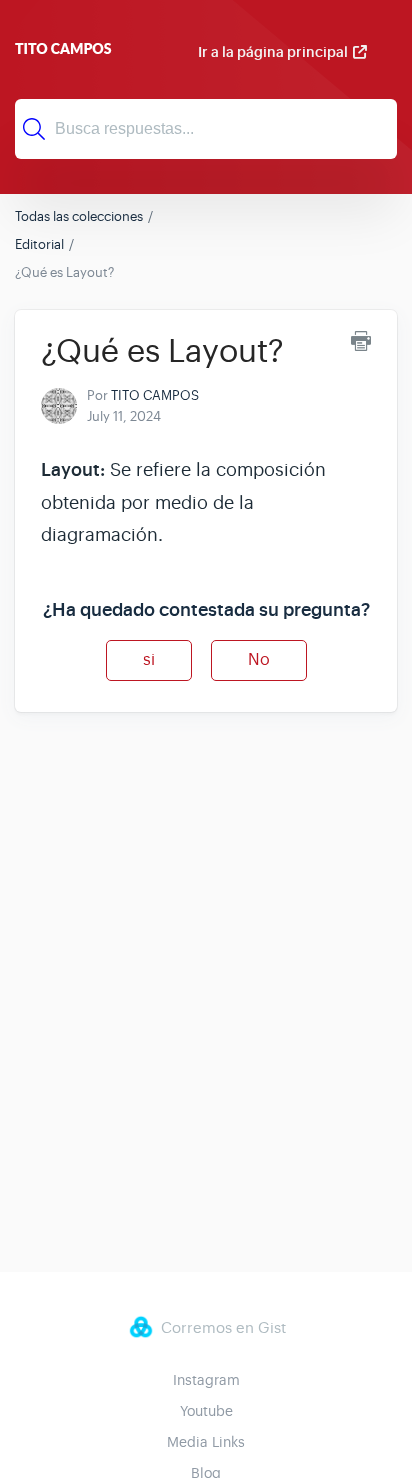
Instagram (206, 1380)
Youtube (206, 1411)
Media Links (206, 1442)
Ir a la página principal (273, 52)
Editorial (39, 244)
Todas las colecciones (79, 216)
